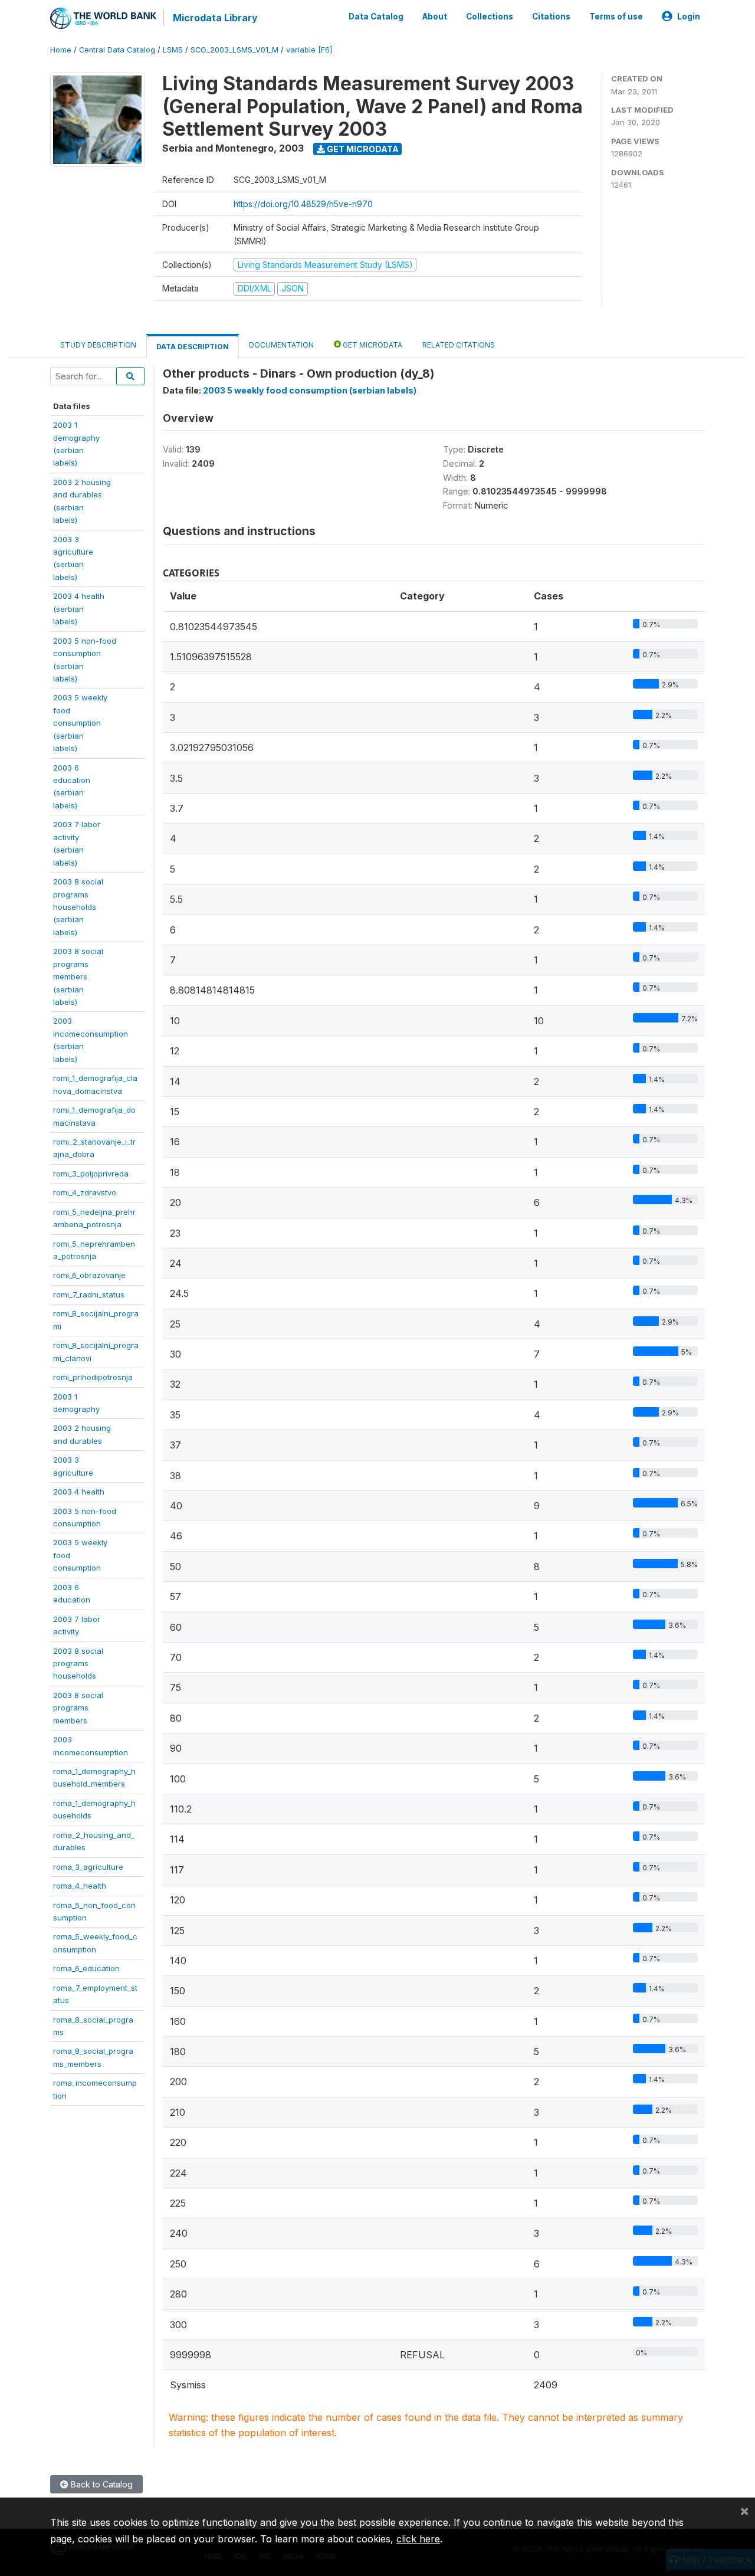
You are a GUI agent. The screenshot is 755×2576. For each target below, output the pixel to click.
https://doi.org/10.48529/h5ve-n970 (303, 204)
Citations (551, 17)
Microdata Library (215, 18)
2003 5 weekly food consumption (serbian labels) (310, 390)
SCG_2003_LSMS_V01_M (234, 50)
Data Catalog (376, 17)
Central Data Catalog (117, 50)
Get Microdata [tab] (372, 345)
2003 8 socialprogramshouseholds (78, 1664)
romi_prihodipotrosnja (93, 1377)
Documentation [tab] (281, 345)
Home (61, 50)
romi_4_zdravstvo (85, 1192)
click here (418, 2539)
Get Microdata (362, 149)
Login (689, 17)
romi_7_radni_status (89, 1294)
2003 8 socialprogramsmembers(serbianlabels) (78, 976)
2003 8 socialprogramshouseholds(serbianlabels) (78, 907)
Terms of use (616, 17)
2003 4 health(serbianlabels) (79, 609)
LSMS (173, 50)
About (435, 17)
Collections (490, 17)
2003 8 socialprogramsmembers (78, 1708)
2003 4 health (79, 1492)
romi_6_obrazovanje (89, 1275)
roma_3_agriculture (88, 1867)
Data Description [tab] (193, 347)
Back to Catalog (101, 2484)
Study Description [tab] (98, 345)
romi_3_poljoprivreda (91, 1174)
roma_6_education (86, 1968)
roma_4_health (80, 1886)
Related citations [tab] (459, 345)
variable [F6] (309, 50)
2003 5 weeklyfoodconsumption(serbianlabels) (80, 723)
